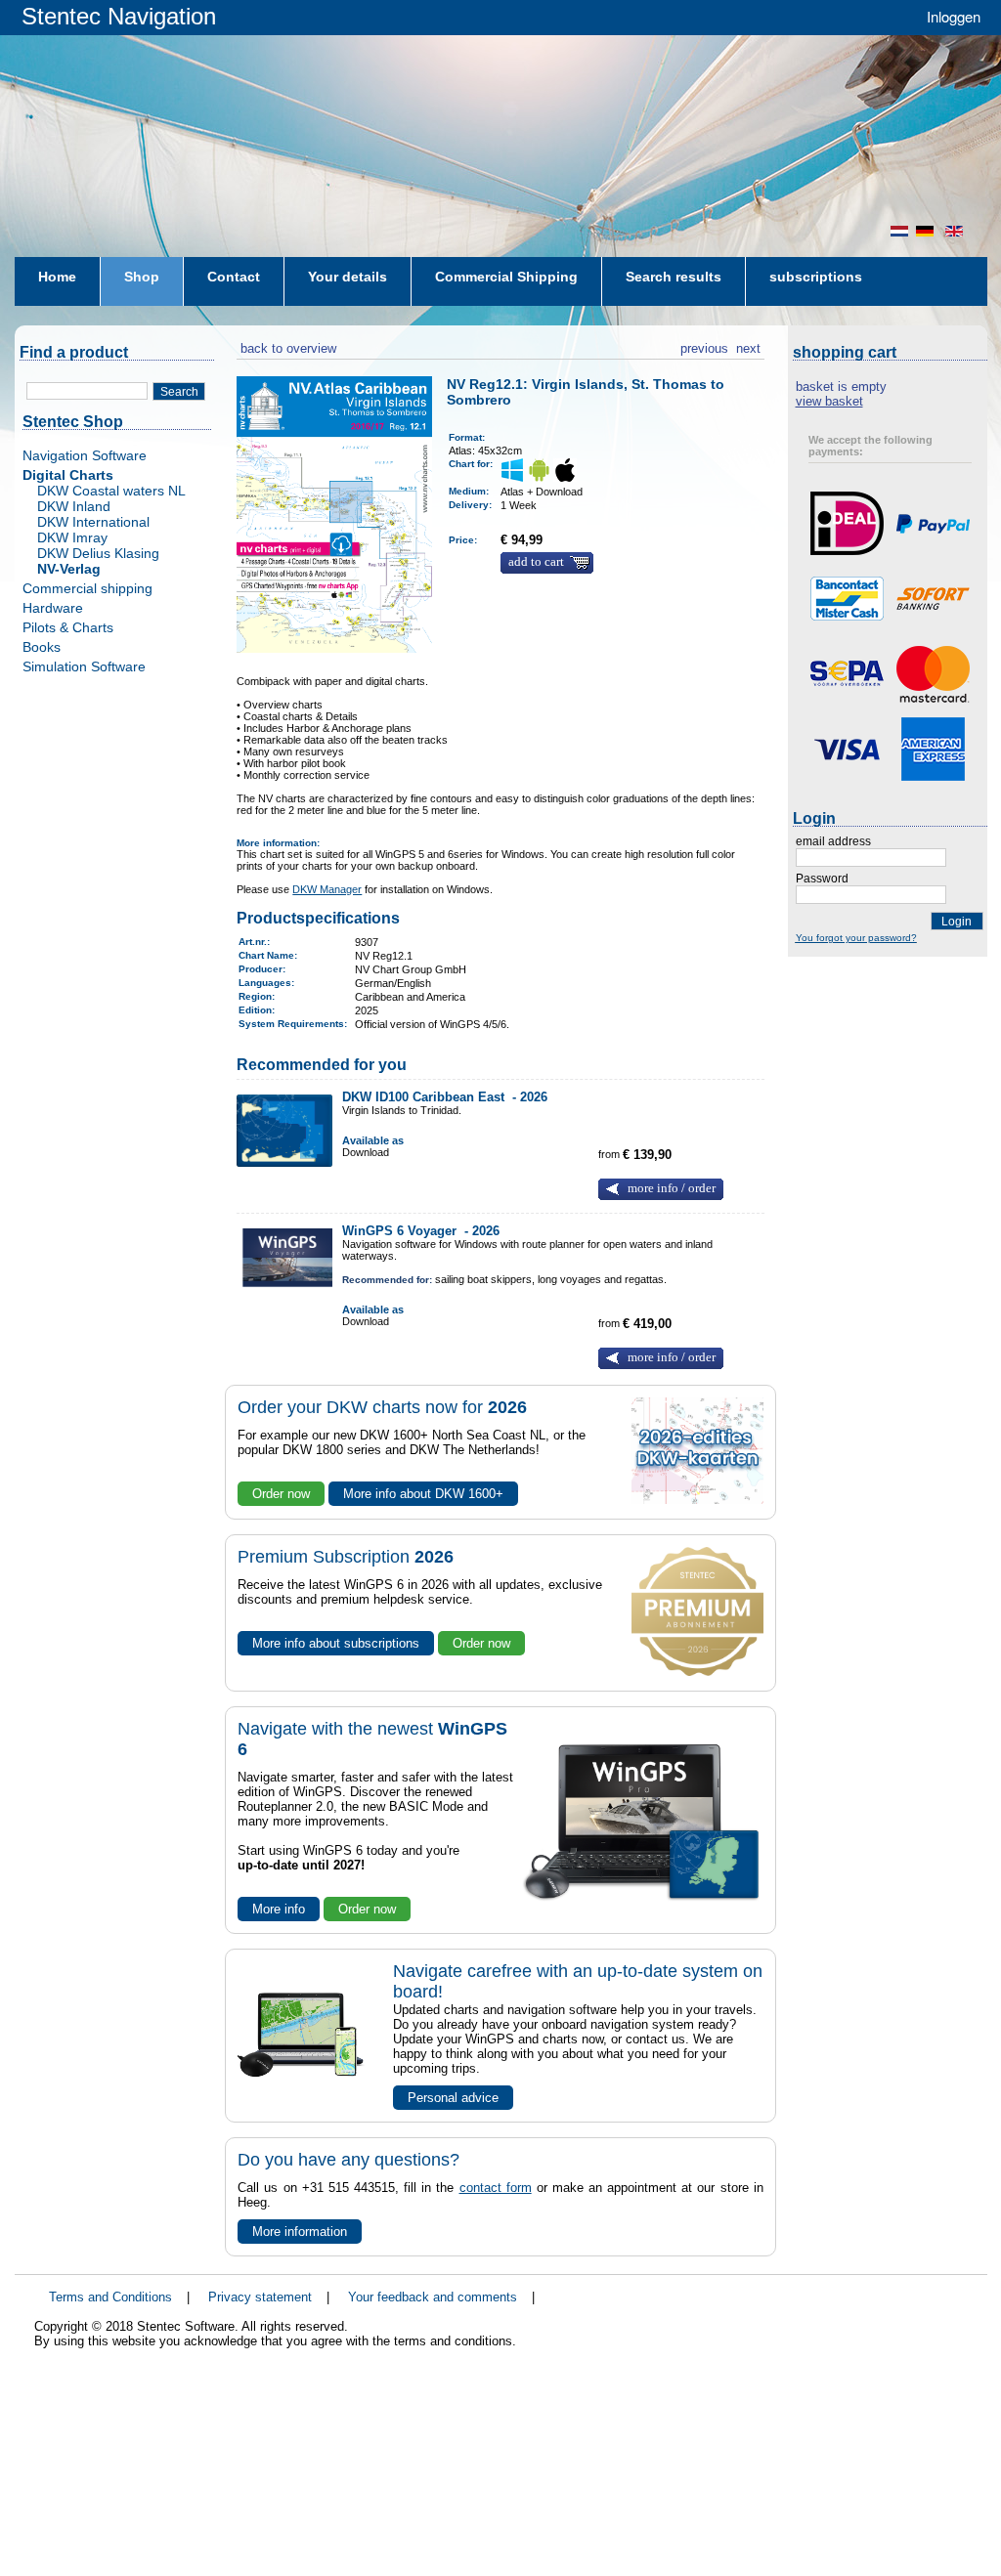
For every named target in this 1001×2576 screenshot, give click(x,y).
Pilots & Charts (68, 627)
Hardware (53, 608)
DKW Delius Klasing (98, 553)
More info (279, 1909)
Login (957, 922)
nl (899, 231)
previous (704, 346)
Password (822, 879)
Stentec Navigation (119, 16)
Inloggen (954, 16)
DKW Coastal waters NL (111, 491)
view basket (829, 401)
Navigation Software (85, 455)
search (179, 392)
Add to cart (536, 562)
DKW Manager (327, 889)
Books (42, 647)
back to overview (286, 346)
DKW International (93, 522)
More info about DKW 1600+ (423, 1494)
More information (300, 2232)
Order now (281, 1494)
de (927, 231)
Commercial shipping (87, 588)
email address (833, 841)
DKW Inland (74, 506)
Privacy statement (260, 2297)
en (956, 231)
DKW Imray (72, 537)
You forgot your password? (856, 938)
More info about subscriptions (336, 1643)
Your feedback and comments (433, 2297)
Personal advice (453, 2098)
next (748, 346)
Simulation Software (84, 666)
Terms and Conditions (110, 2297)
